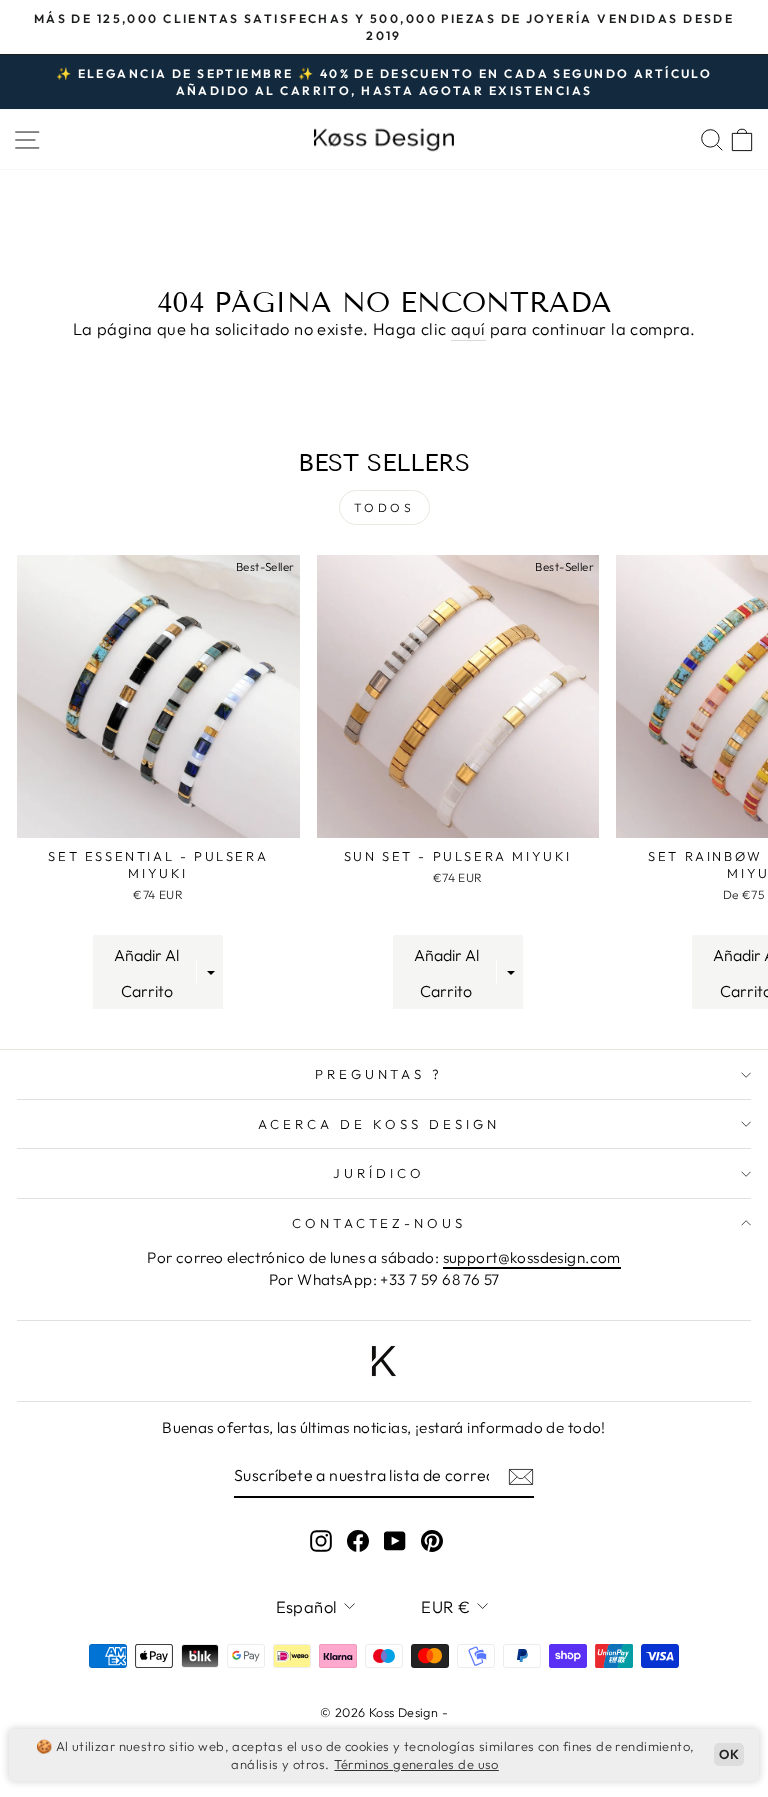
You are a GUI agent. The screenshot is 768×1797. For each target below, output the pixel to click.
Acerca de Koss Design (378, 1124)
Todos (384, 507)
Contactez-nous (379, 1223)
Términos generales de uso (416, 1764)
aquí (468, 328)
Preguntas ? (379, 1074)
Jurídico (379, 1173)
